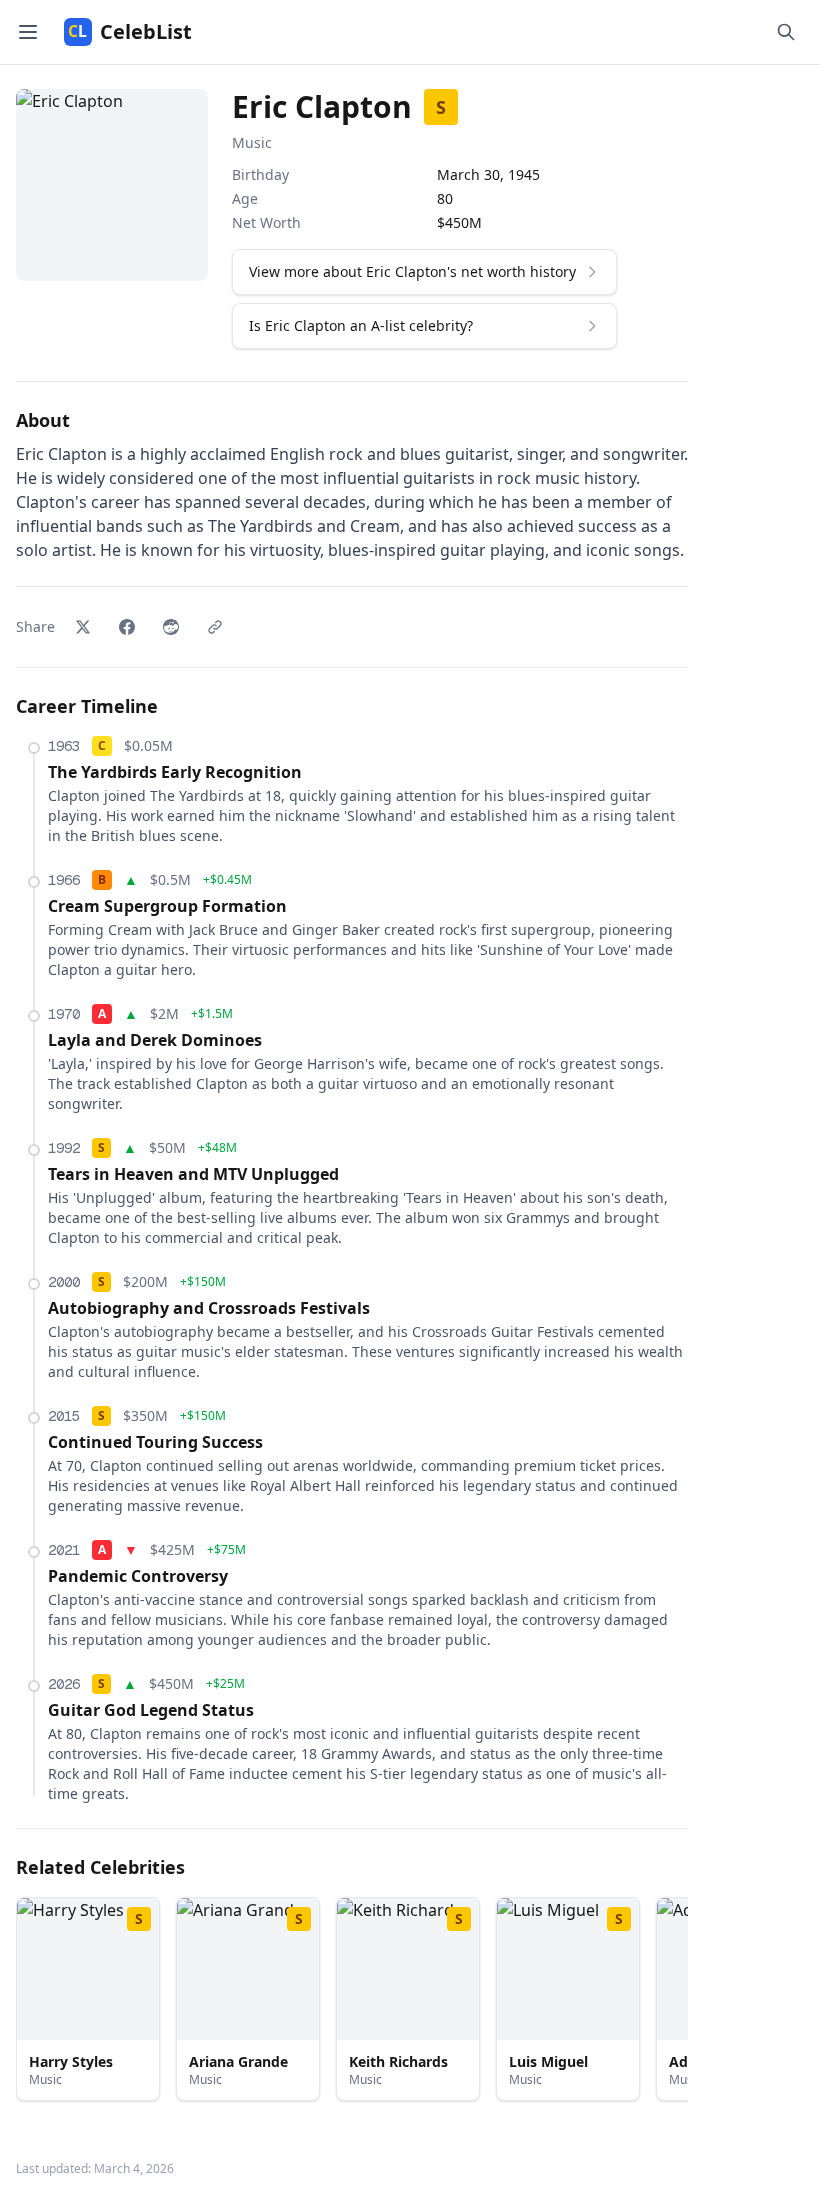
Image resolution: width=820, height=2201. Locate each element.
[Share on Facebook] (127, 627)
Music (252, 142)
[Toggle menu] (28, 32)
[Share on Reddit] (171, 627)
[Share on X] (83, 627)
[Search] (786, 32)
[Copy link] (215, 627)
